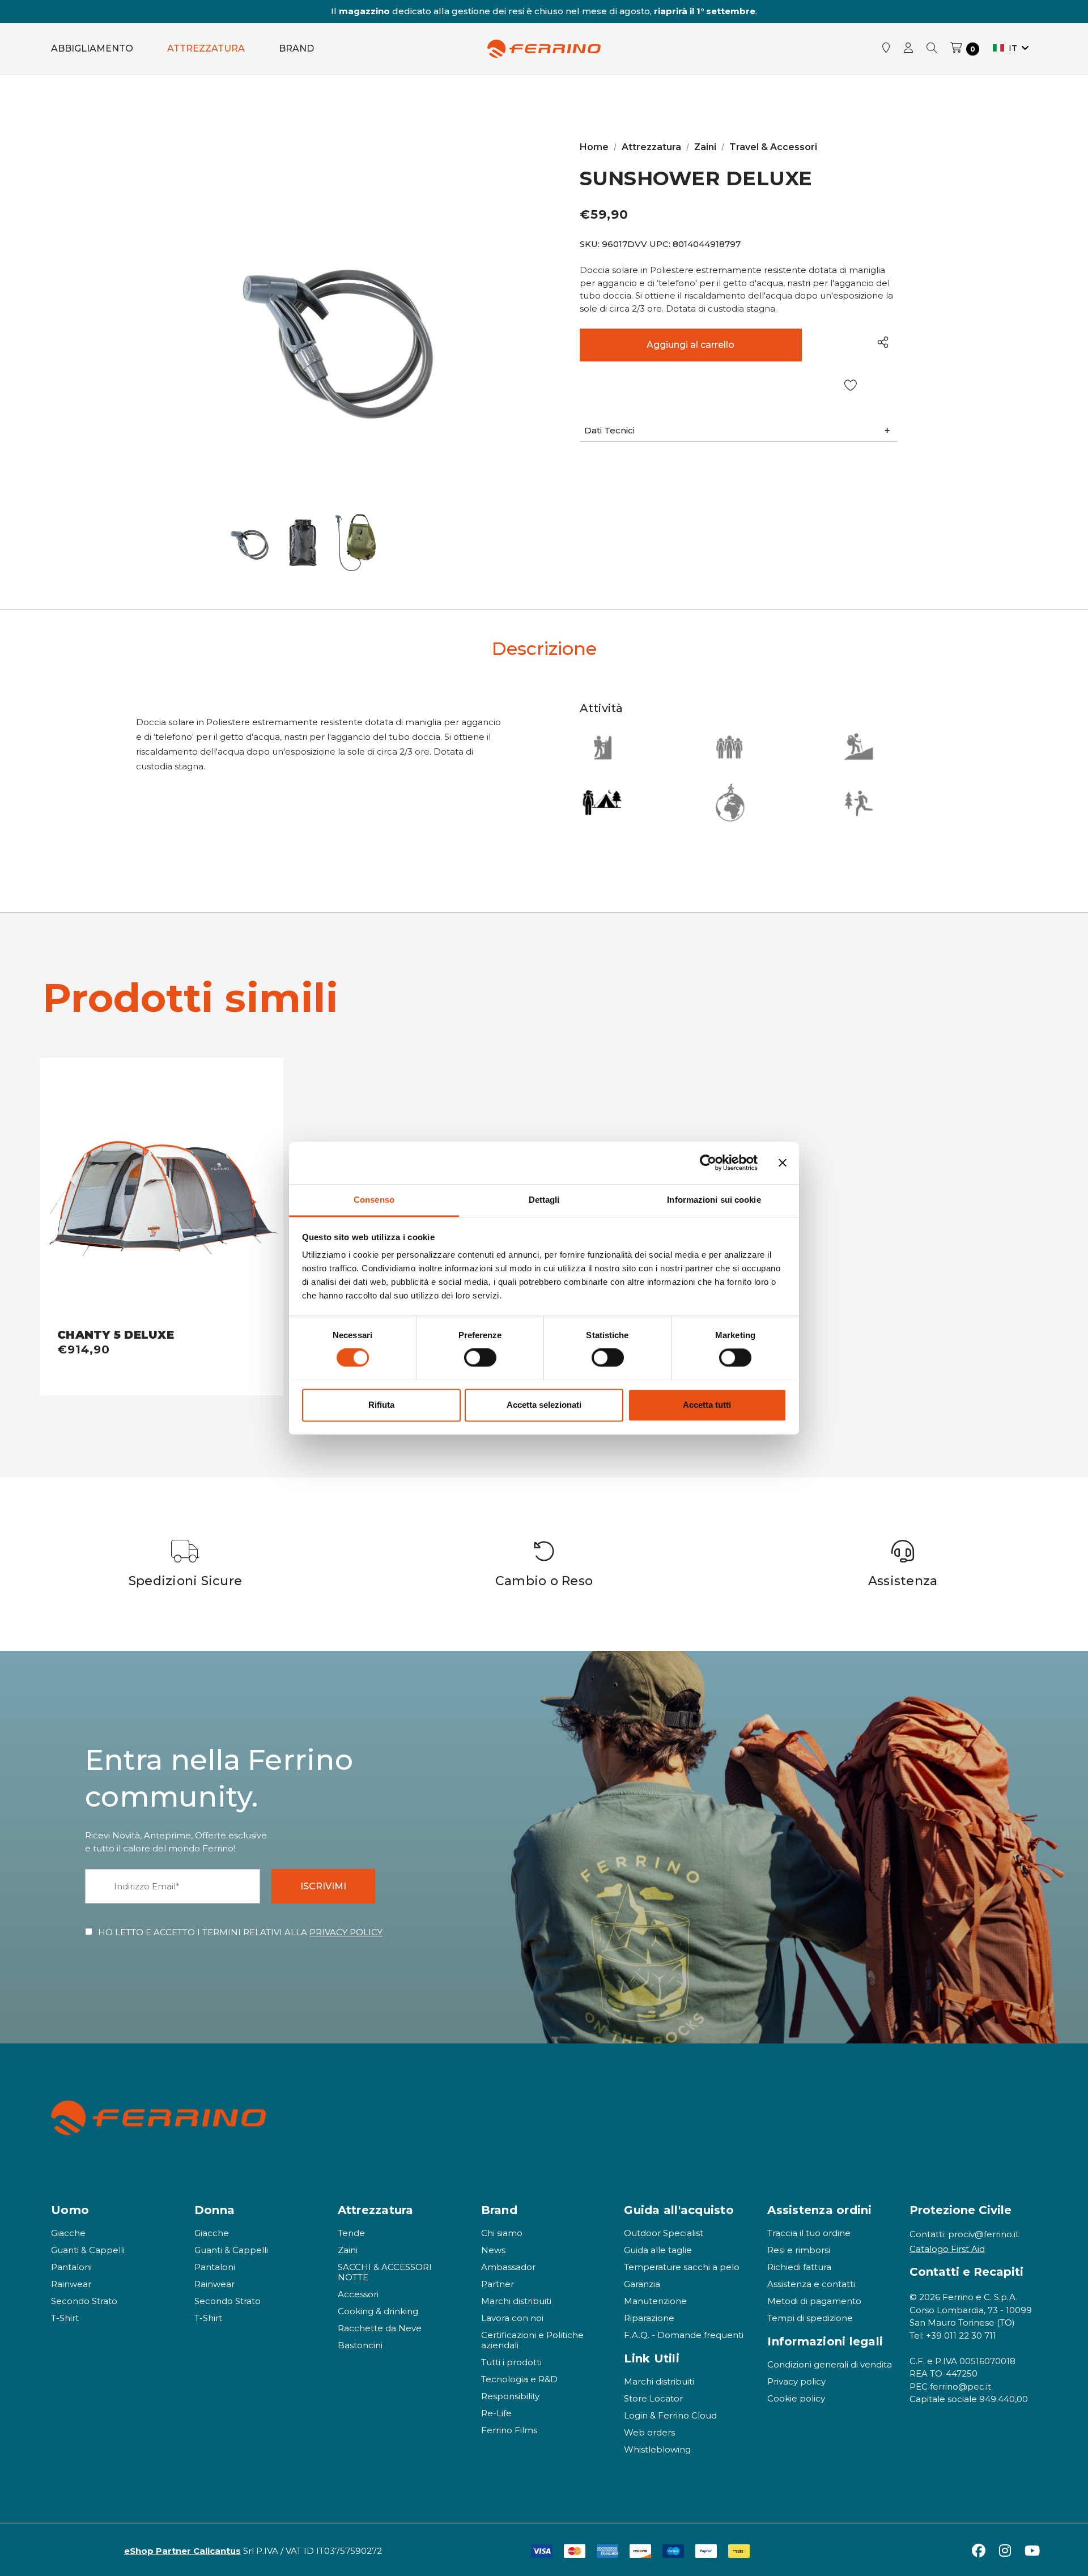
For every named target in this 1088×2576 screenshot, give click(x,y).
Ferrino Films (509, 2430)
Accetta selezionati (544, 1405)
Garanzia (642, 2284)
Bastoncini (360, 2345)
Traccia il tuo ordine (809, 2233)
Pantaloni (71, 2267)
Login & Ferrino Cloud (670, 2415)
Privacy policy (796, 2381)
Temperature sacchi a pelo (682, 2267)
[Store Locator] (886, 49)
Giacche (68, 2233)
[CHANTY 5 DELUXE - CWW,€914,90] (161, 1193)
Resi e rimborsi (799, 2250)
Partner (498, 2284)
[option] (186, 1564)
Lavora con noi (512, 2318)
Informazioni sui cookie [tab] (714, 1200)
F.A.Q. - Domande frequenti (684, 2335)
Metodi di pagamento (814, 2301)
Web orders (649, 2432)
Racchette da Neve (380, 2328)
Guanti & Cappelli (88, 2250)
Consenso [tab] (374, 1200)
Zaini (348, 2250)
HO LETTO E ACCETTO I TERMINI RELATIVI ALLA (240, 1932)
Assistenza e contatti (811, 2284)
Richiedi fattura (799, 2267)
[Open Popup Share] (883, 342)
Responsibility (510, 2396)
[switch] (480, 1357)
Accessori (358, 2294)
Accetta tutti (707, 1405)
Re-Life (496, 2413)
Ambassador (508, 2267)
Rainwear (71, 2284)
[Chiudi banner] (783, 1163)
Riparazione (649, 2318)
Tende (351, 2233)
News (493, 2250)
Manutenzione (655, 2301)
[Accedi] (908, 49)
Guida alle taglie (658, 2250)
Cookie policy (796, 2398)
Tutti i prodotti (511, 2362)
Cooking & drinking (378, 2311)
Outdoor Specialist (664, 2233)
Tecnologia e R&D (519, 2379)
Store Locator (653, 2398)
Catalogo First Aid (947, 2249)
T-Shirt (65, 2318)
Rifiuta (381, 1405)
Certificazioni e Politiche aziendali (532, 2340)
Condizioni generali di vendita (830, 2364)
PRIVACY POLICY (346, 1932)
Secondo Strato (84, 2301)
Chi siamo (502, 2233)
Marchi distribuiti (516, 2301)
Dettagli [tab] (544, 1200)
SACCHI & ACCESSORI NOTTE (385, 2272)
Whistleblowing (657, 2449)
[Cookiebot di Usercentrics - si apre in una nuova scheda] (708, 1163)
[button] (738, 431)
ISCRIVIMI (323, 1886)
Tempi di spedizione (810, 2318)
